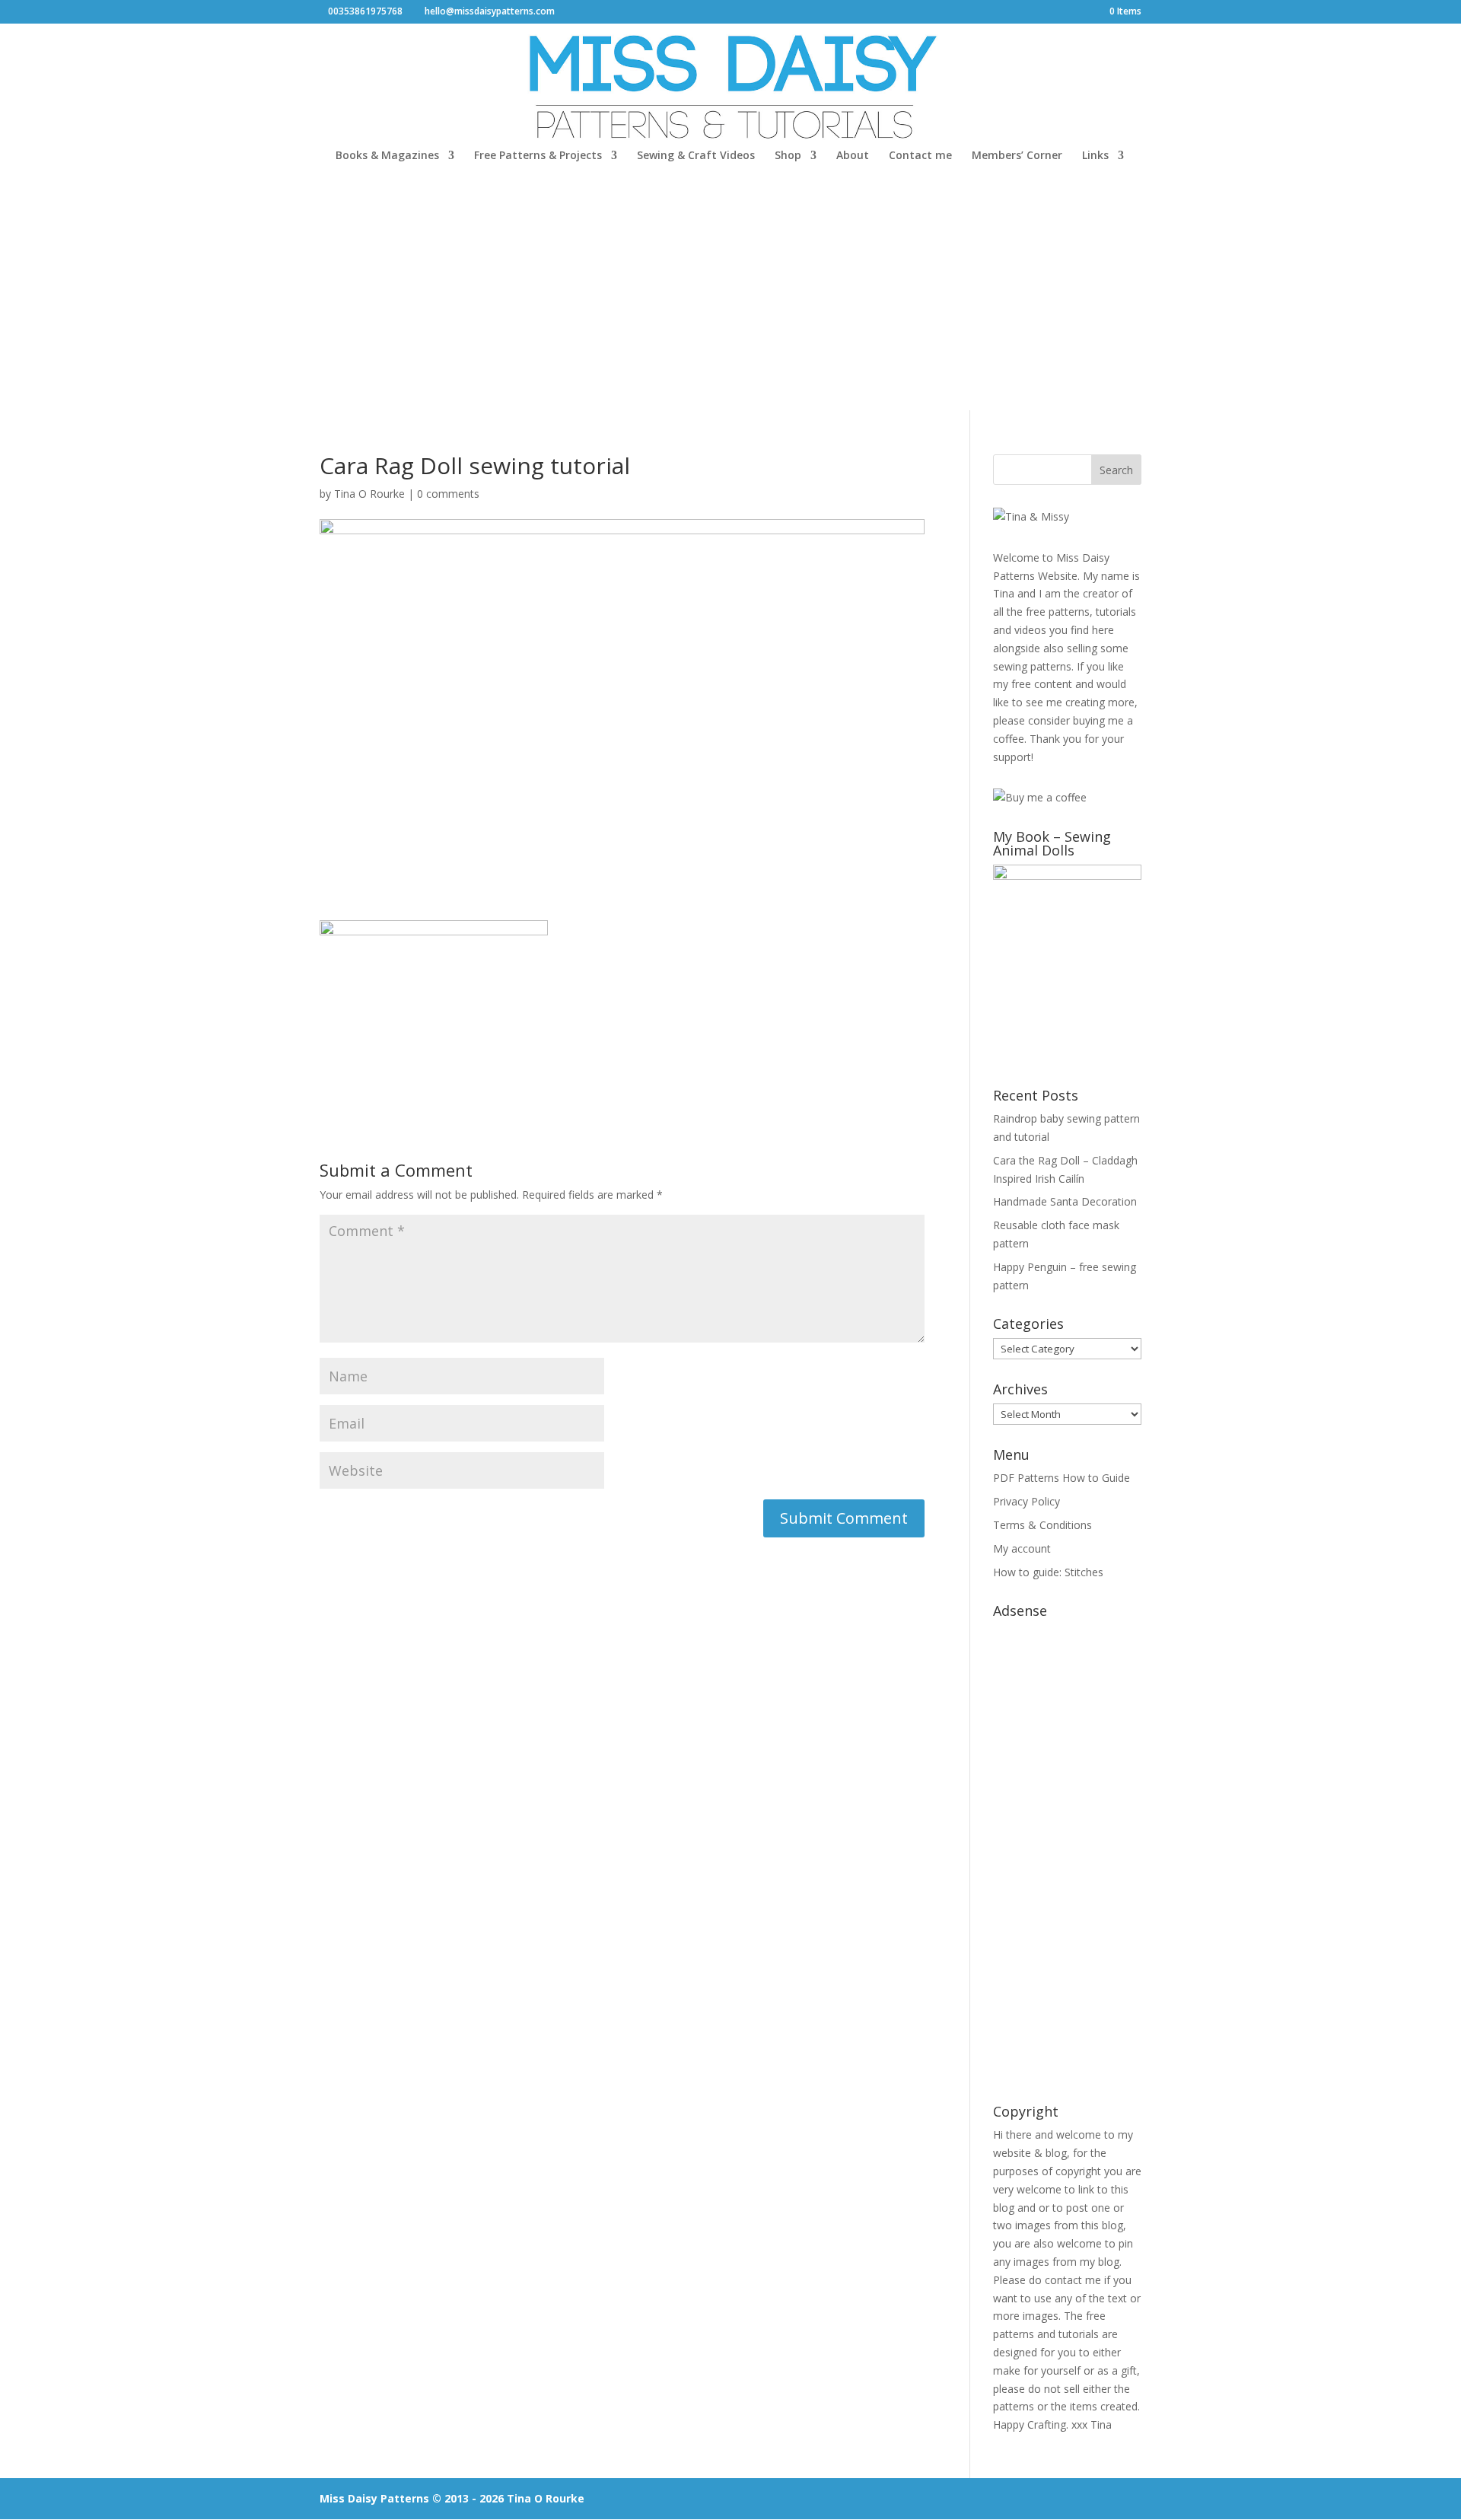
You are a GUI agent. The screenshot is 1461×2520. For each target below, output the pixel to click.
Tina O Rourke (369, 494)
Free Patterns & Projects (538, 156)
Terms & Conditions (1042, 1525)
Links (1095, 156)
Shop (788, 156)
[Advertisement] (730, 296)
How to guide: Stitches (1048, 1572)
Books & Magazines (387, 156)
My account (1022, 1548)
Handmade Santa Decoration (1065, 1201)
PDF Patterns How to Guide (1062, 1478)
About (853, 156)
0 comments (448, 494)
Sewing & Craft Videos (696, 156)
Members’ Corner (1017, 156)
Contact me (920, 156)
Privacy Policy (1027, 1501)
